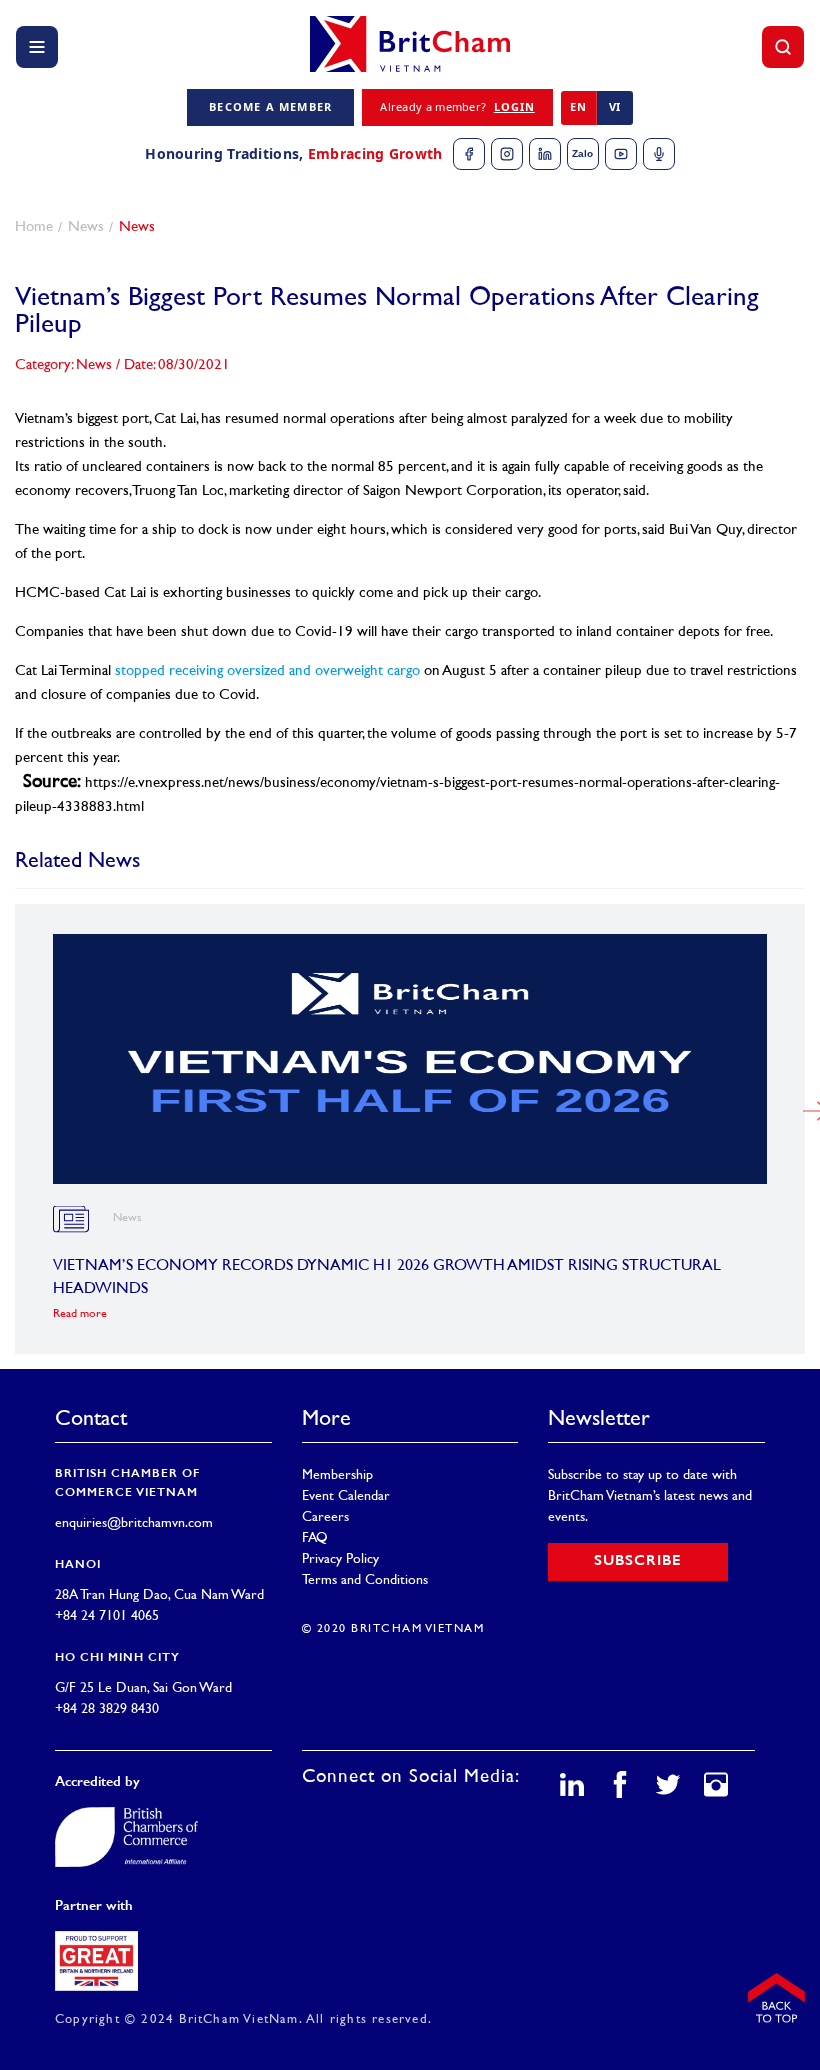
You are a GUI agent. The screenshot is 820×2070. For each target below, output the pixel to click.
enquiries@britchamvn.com (134, 1523)
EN (578, 106)
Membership (337, 1475)
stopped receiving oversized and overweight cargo (267, 671)
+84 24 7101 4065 (107, 1616)
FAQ (315, 1538)
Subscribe (638, 1561)
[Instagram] (507, 154)
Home (34, 227)
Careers (325, 1517)
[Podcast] (659, 154)
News (86, 227)
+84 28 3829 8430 (107, 1709)
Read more (80, 1314)
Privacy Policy (340, 1559)
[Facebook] (469, 154)
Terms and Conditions (365, 1580)
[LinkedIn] (545, 154)
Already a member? (457, 106)
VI (615, 106)
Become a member (270, 106)
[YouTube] (621, 154)
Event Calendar (346, 1496)
